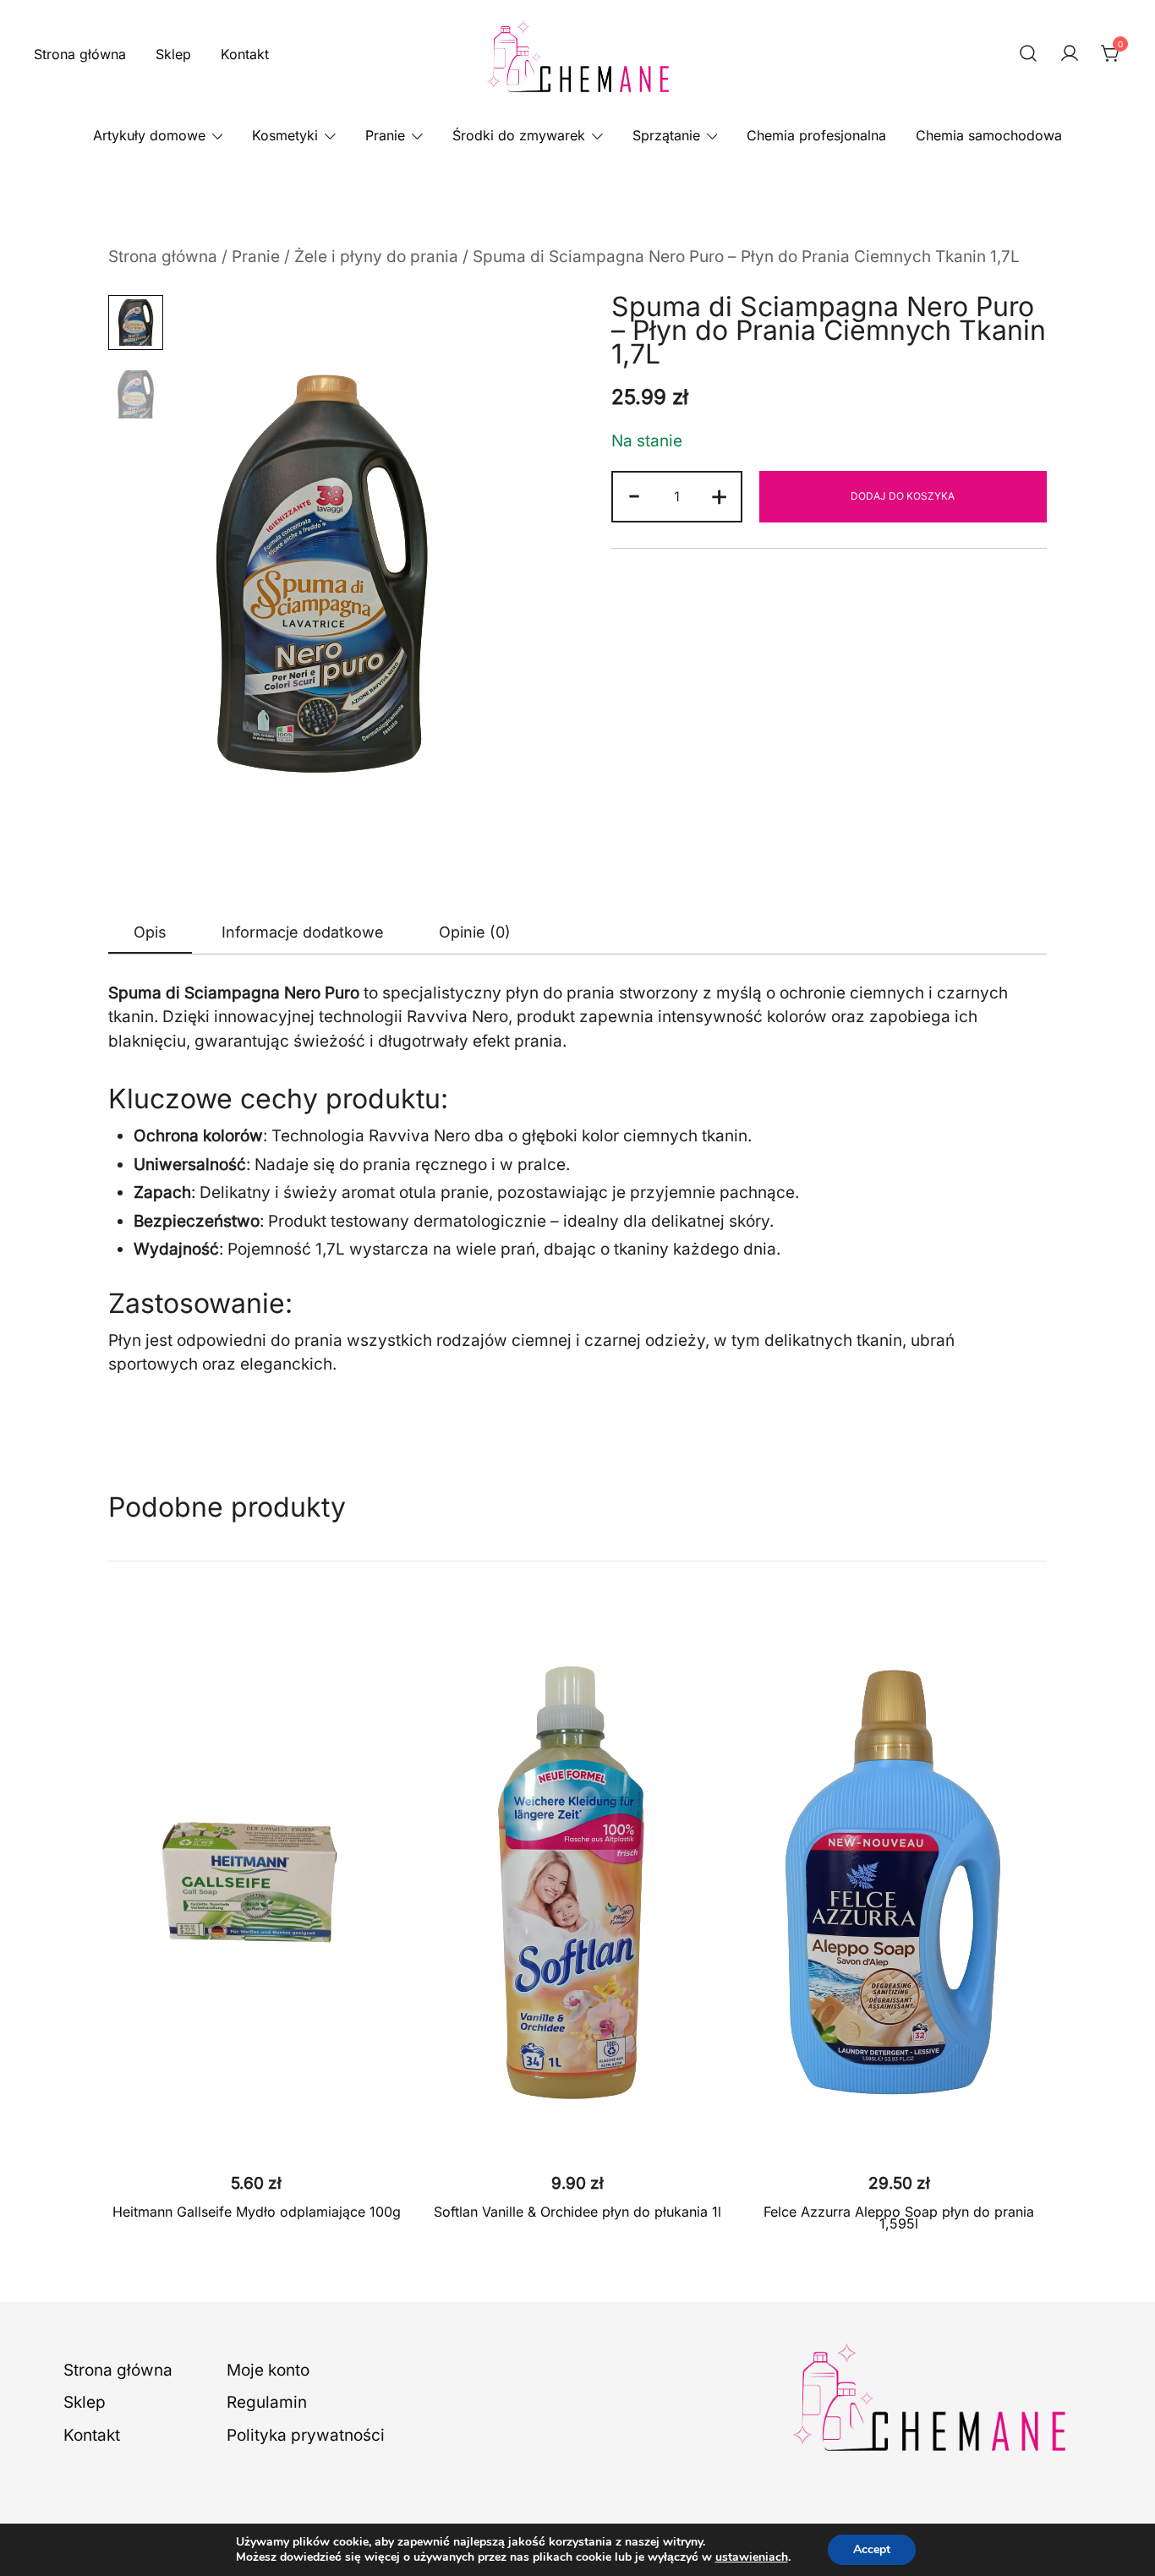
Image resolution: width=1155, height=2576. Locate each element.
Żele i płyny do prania (376, 257)
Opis (150, 932)
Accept (872, 2549)
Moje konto (268, 2370)
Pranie (385, 135)
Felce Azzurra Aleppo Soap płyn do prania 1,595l (899, 2218)
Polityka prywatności (306, 2435)
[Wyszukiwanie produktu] (1028, 55)
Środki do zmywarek (519, 135)
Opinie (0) (475, 932)
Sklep (173, 54)
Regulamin (267, 2402)
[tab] (150, 933)
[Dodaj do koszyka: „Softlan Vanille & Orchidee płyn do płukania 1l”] (577, 2132)
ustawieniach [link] (752, 2557)
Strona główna (80, 54)
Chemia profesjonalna (816, 135)
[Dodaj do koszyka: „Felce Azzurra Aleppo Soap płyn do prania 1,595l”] (899, 2132)
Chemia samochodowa (989, 135)
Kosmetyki (285, 135)
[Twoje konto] (1070, 55)
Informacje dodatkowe (303, 932)
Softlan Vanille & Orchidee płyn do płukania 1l (577, 2212)
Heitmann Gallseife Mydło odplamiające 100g (257, 2212)
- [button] (634, 495)
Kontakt (245, 54)
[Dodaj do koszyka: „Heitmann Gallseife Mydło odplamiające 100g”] (256, 2132)
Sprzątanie (666, 135)
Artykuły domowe (149, 135)
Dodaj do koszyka (903, 496)
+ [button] (719, 495)
